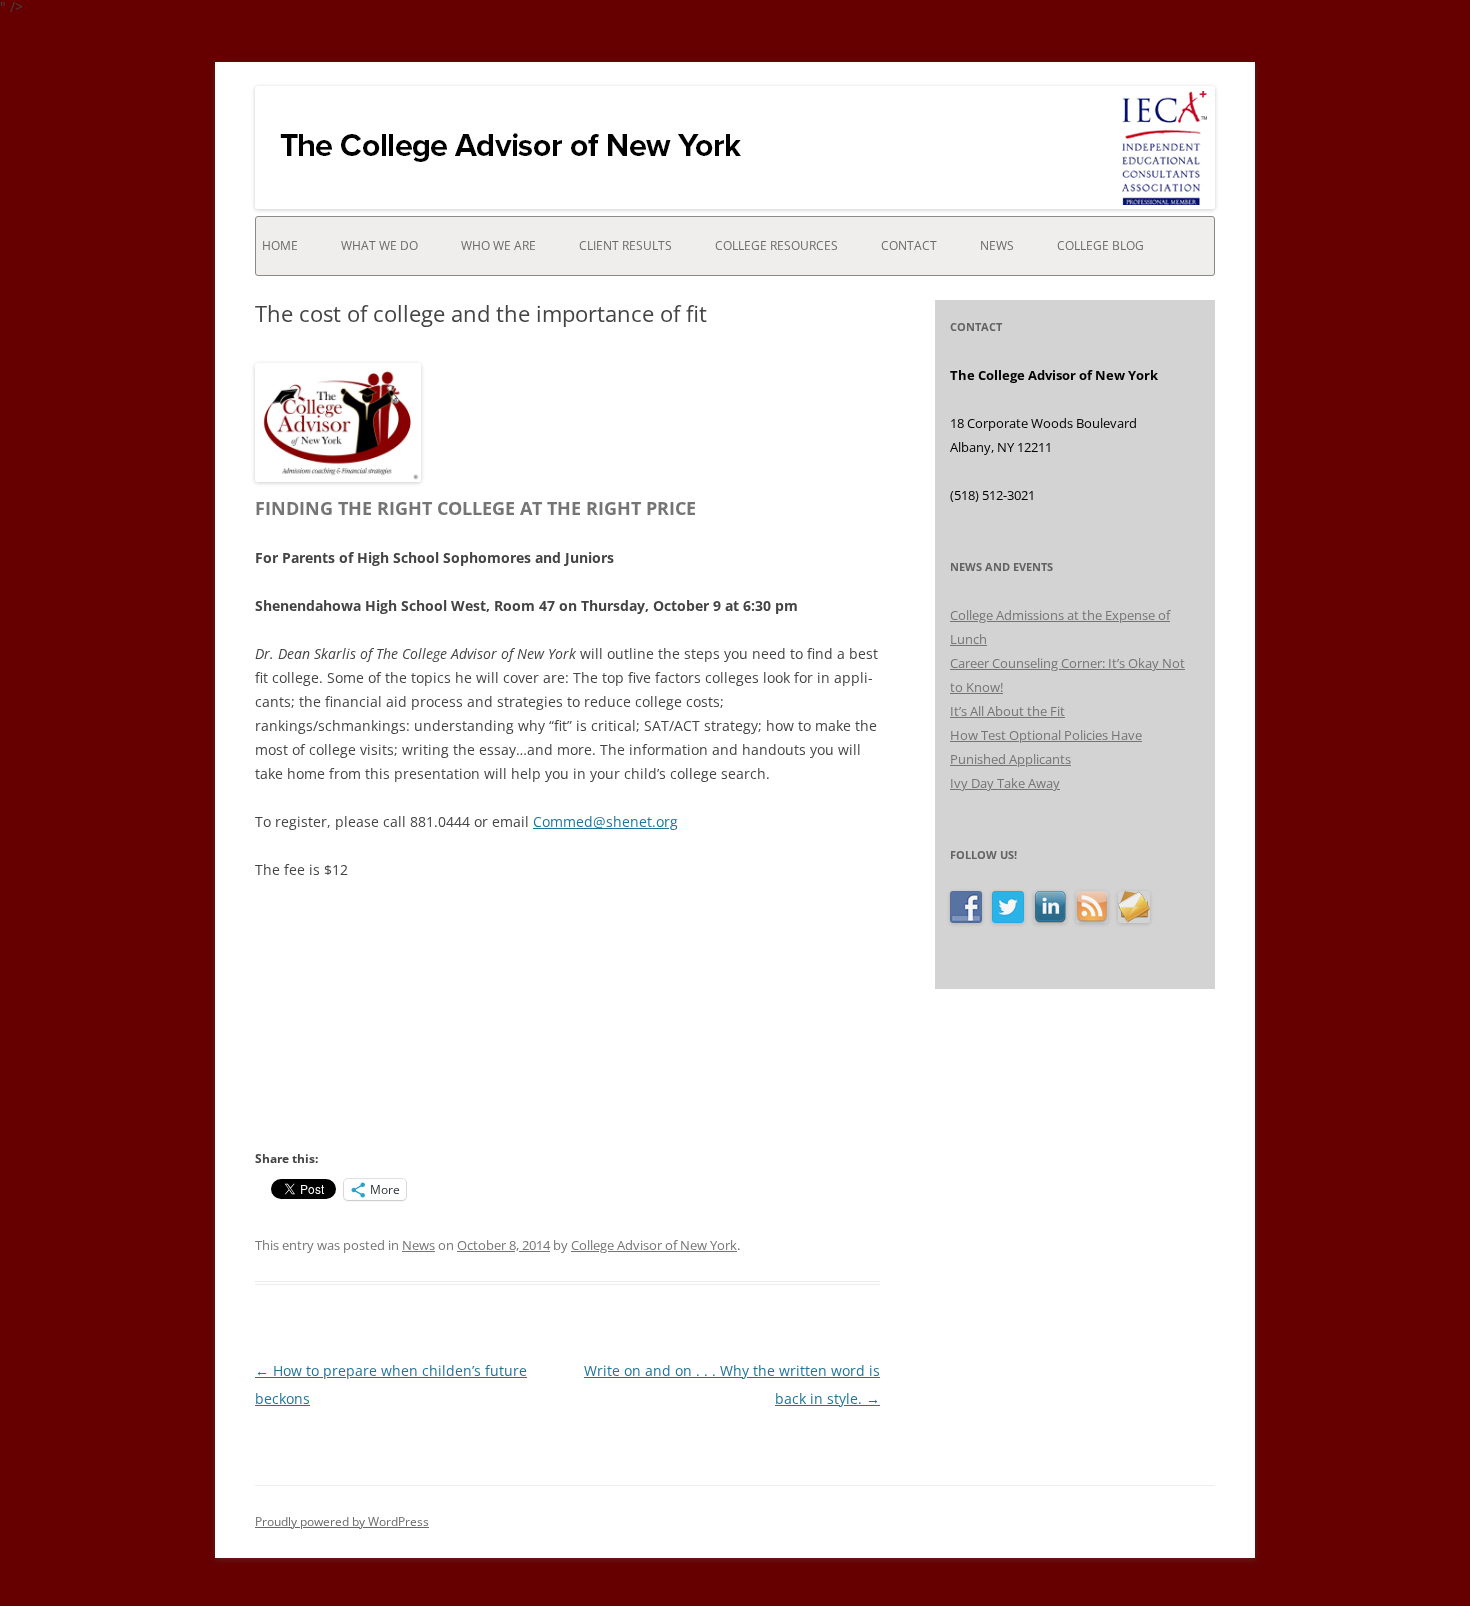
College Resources (776, 245)
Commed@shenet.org (605, 821)
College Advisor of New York (654, 1245)
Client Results (625, 245)
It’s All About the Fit (1007, 711)
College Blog (1100, 245)
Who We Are (498, 245)
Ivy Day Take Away (1005, 783)
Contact (909, 245)
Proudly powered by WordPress (342, 1521)
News (997, 245)
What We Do (379, 245)
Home (280, 245)
